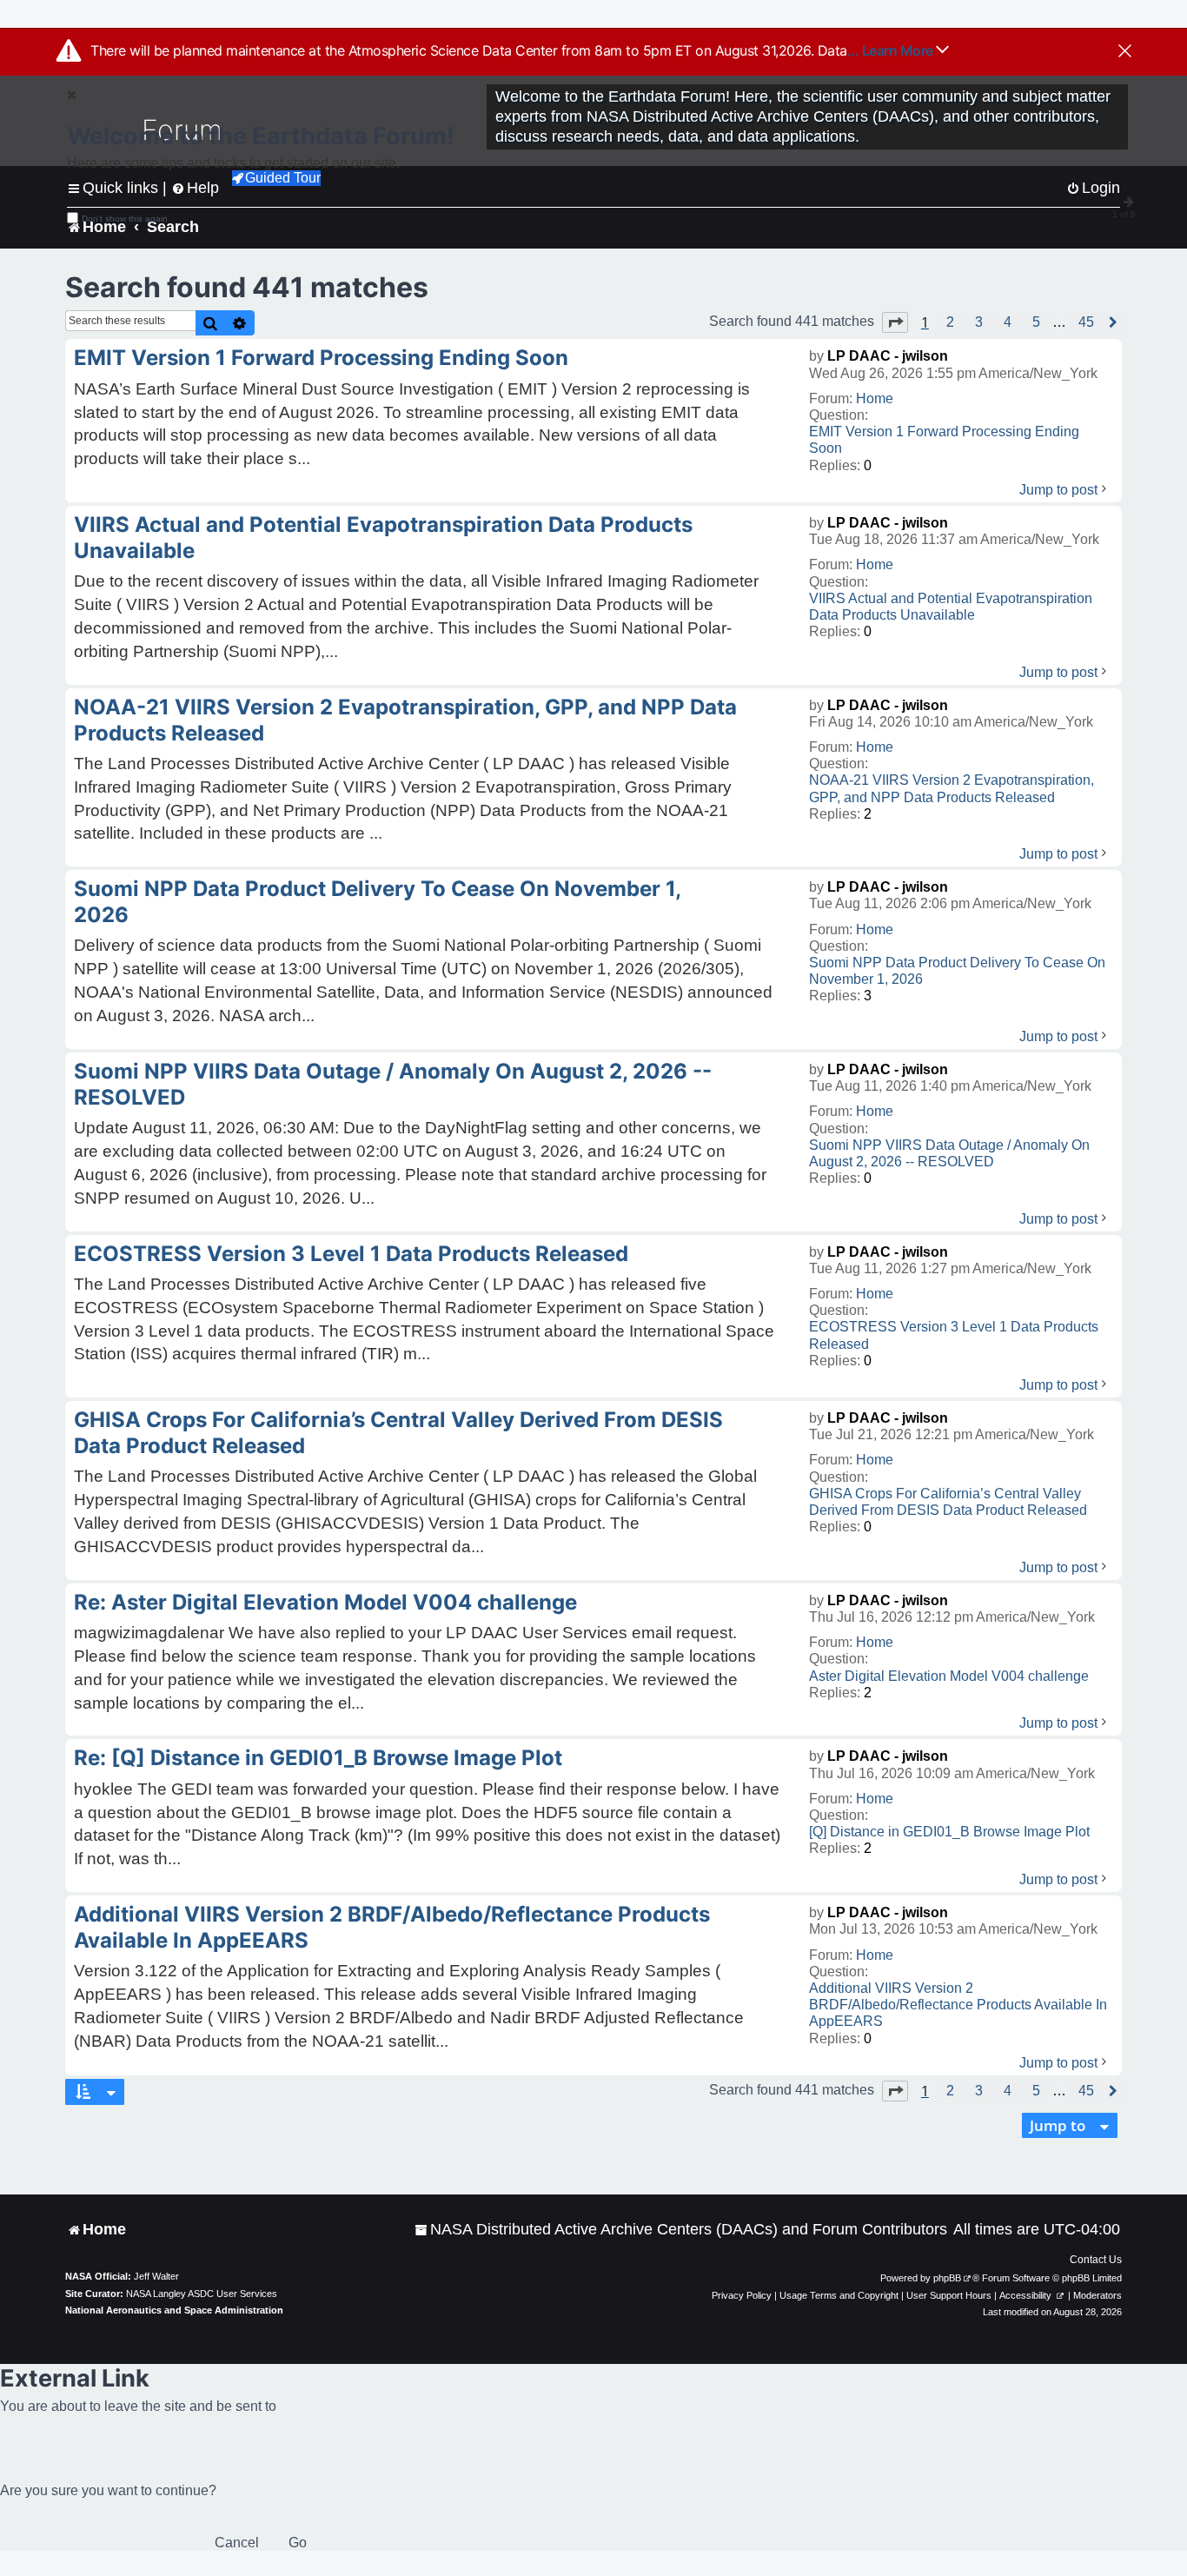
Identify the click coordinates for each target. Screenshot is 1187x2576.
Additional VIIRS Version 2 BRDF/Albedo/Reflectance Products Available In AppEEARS (958, 2005)
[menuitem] (681, 2230)
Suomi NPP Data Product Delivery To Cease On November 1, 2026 (957, 971)
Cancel (237, 2543)
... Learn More (892, 50)
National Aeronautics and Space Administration (174, 2310)
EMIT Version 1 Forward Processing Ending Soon (944, 440)
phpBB (947, 2278)
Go (298, 2543)
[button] (895, 322)
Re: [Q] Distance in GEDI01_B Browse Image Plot (318, 1758)
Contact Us (1096, 2260)
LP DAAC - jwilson (888, 356)
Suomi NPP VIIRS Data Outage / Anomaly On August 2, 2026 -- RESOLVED (949, 1153)
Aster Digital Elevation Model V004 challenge (949, 1676)
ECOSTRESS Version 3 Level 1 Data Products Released (954, 1335)
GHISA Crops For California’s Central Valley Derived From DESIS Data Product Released (948, 1502)
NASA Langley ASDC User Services (202, 2294)
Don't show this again (125, 219)
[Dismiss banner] (1125, 52)
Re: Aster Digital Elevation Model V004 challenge (325, 1602)
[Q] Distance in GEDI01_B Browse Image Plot (949, 1832)
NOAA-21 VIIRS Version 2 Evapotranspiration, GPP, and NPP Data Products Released (952, 788)
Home (875, 398)
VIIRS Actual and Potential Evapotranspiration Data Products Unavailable (951, 607)
